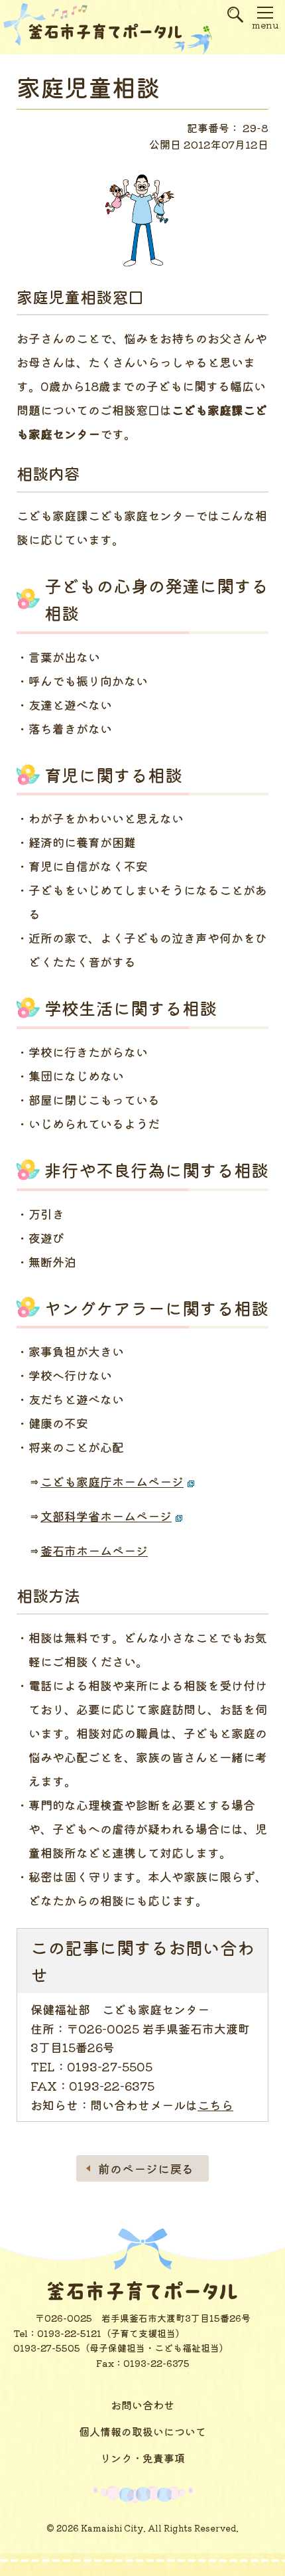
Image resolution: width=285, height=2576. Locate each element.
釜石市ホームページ (94, 1550)
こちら (215, 2105)
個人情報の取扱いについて (142, 2431)
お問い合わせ (142, 2405)
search (235, 20)
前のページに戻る (146, 2168)
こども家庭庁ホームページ (112, 1481)
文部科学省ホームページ (106, 1516)
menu (265, 25)
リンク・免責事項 (142, 2458)
